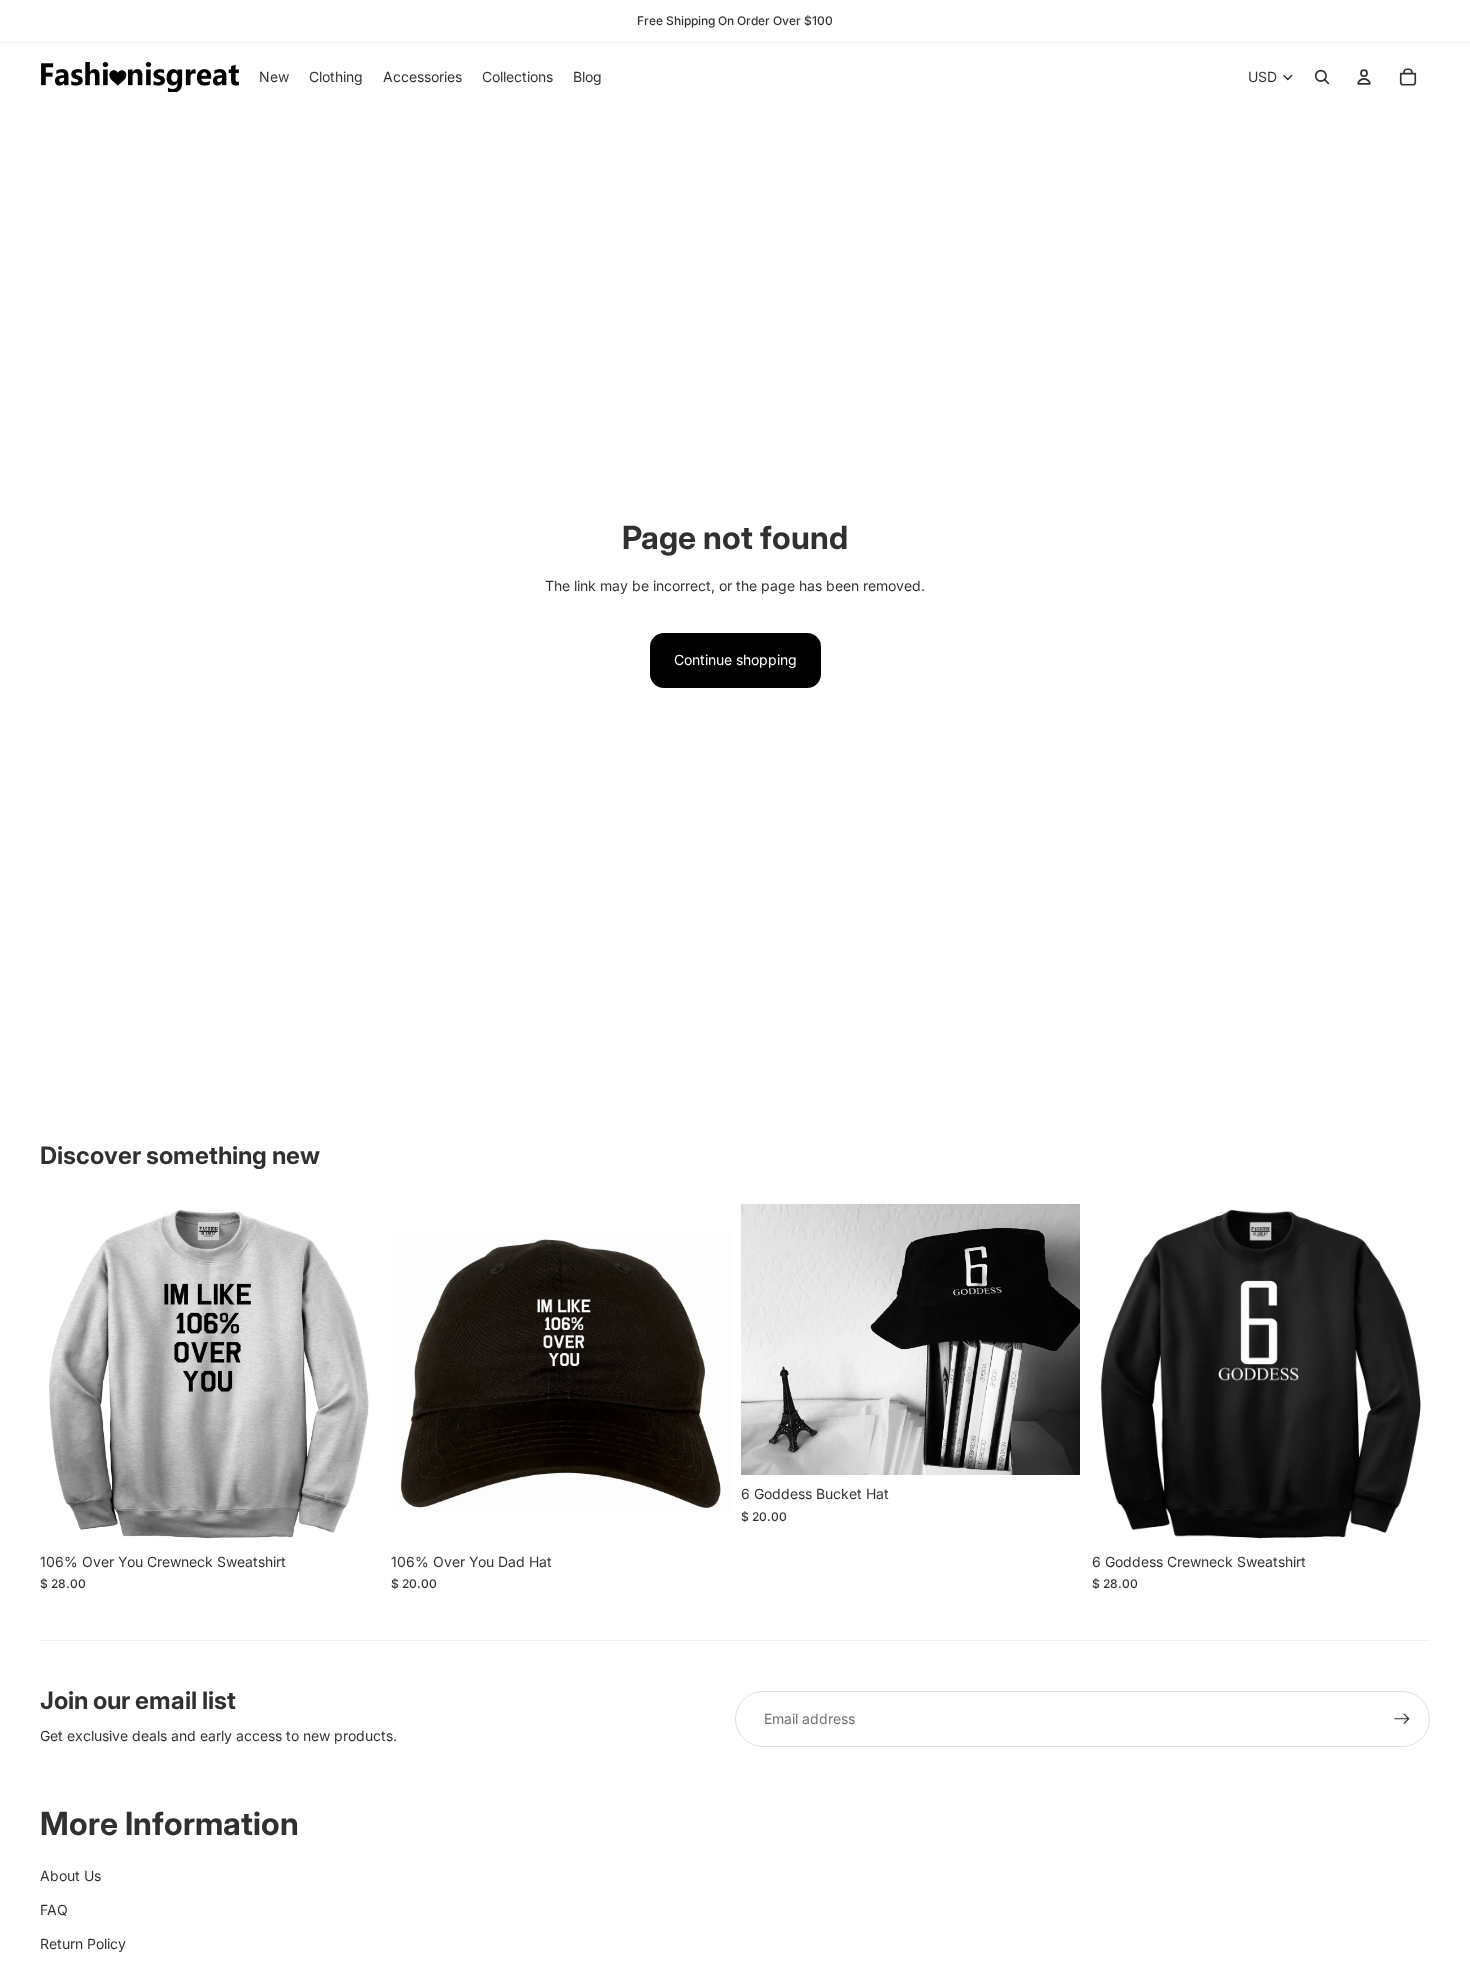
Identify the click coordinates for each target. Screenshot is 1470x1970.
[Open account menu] (1364, 77)
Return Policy (83, 1943)
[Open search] (1322, 77)
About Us (70, 1875)
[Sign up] (1402, 1719)
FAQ (54, 1909)
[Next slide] (1050, 1340)
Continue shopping (735, 659)
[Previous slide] (771, 1340)
